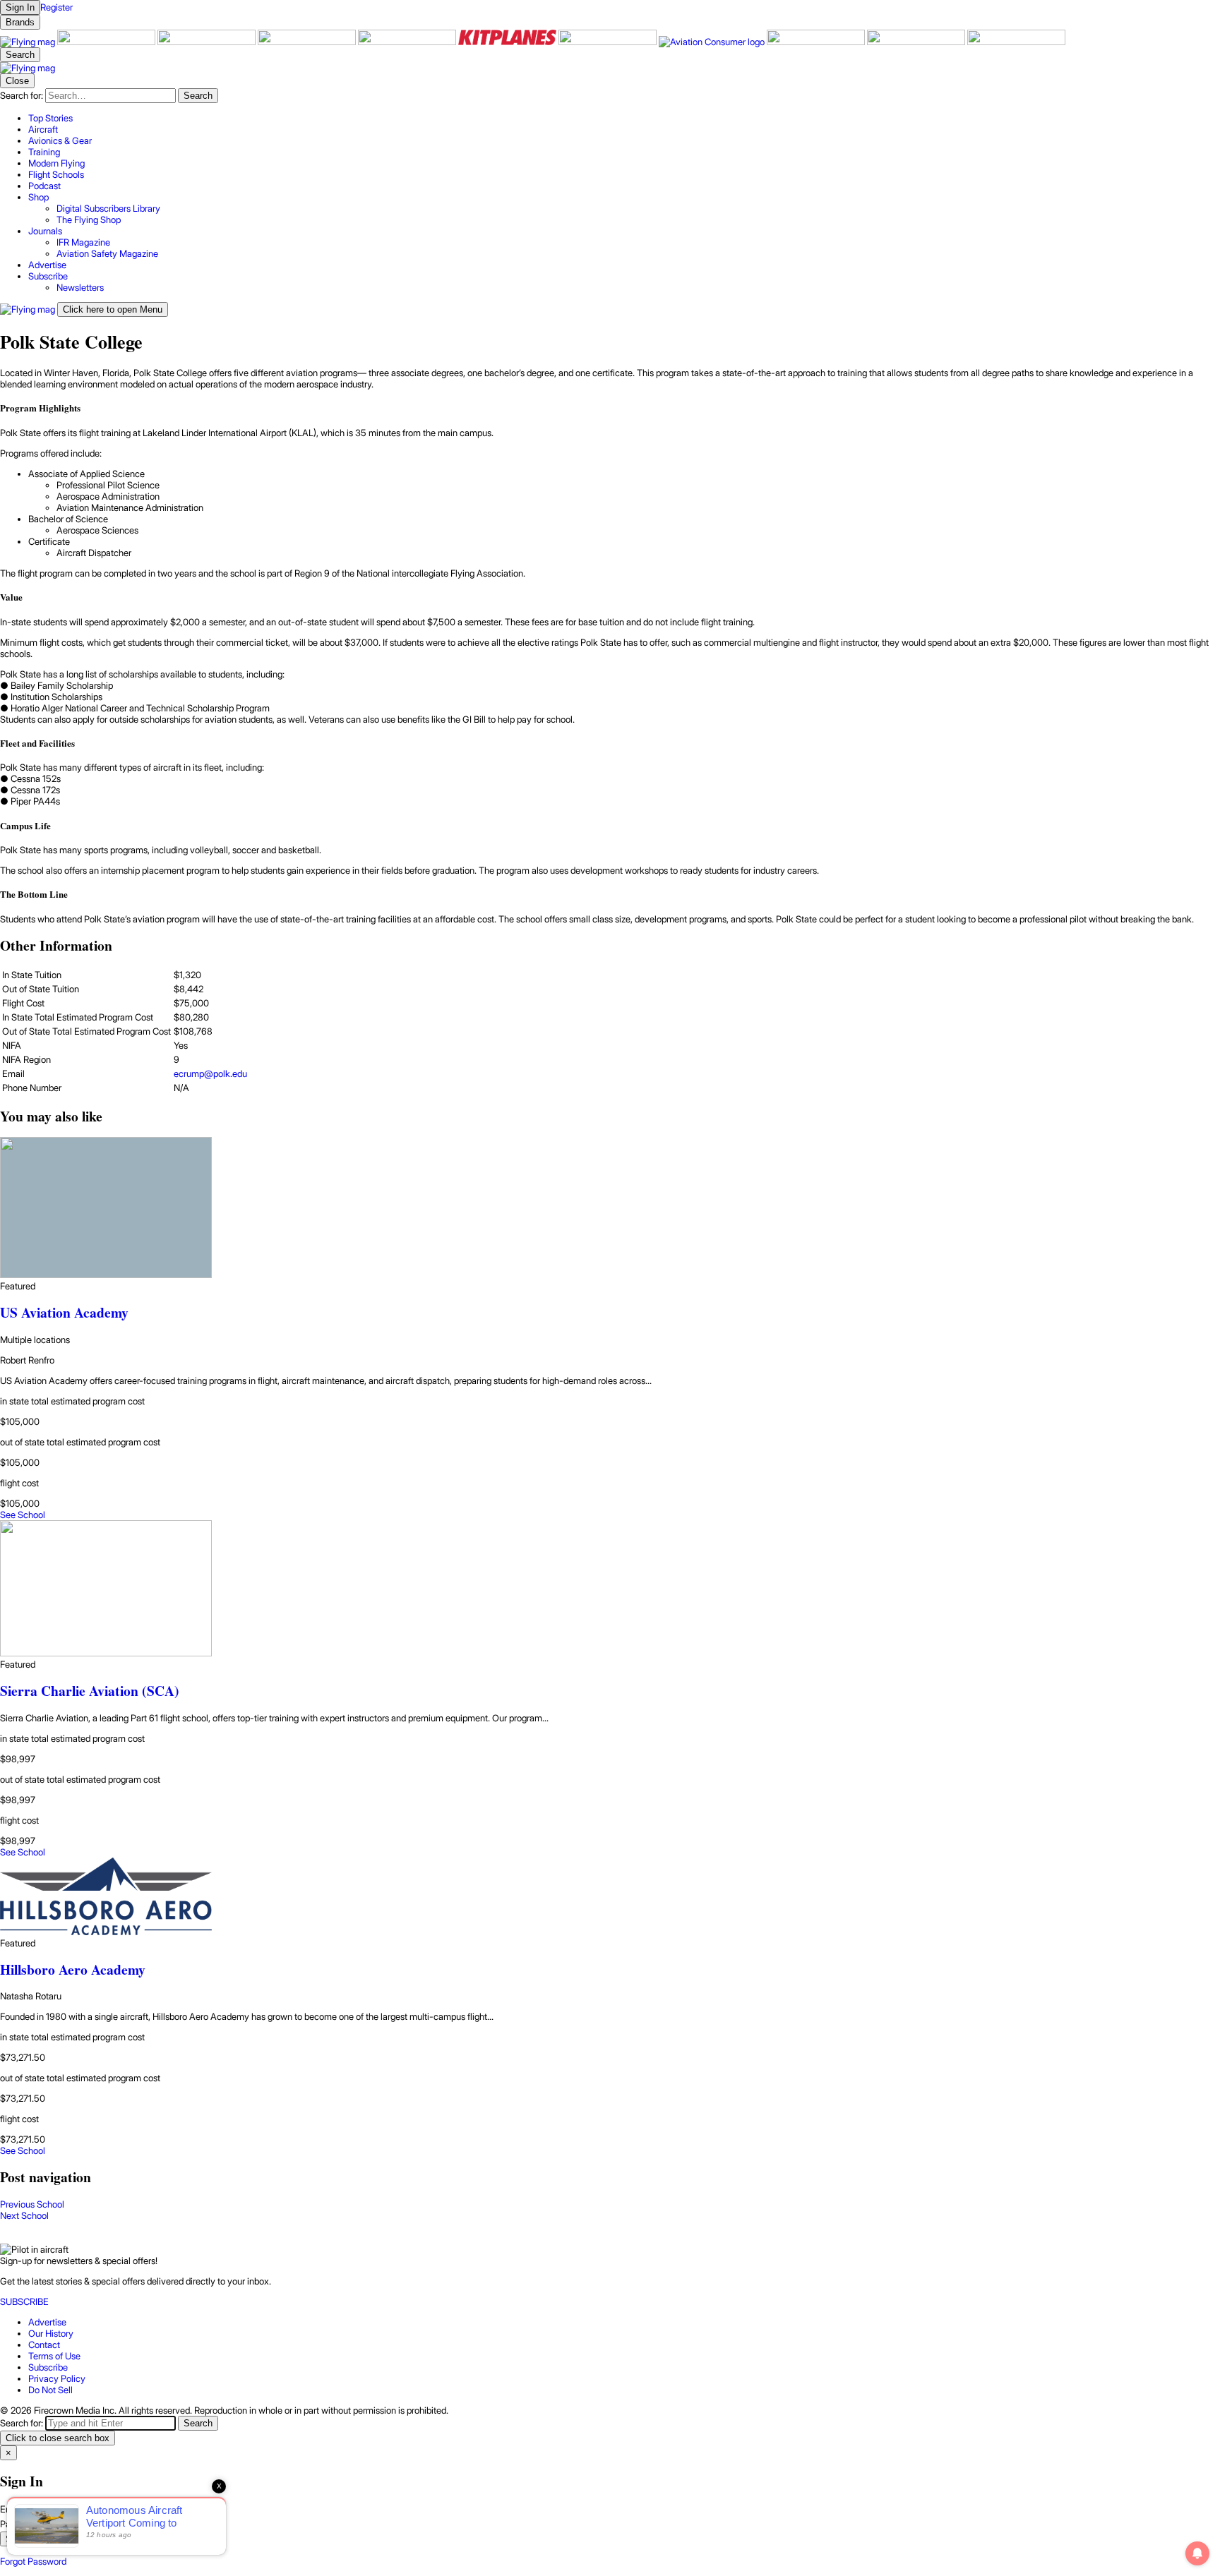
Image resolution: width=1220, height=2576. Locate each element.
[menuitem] (624, 118)
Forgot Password (33, 2561)
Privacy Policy (57, 2378)
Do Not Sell (50, 2390)
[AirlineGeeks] (208, 42)
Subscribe (48, 2367)
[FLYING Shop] (1016, 42)
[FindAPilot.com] (917, 42)
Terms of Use (54, 2356)
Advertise (47, 2322)
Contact (44, 2345)
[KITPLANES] (508, 42)
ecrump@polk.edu (210, 1073)
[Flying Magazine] (29, 42)
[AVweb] (308, 42)
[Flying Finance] (817, 42)
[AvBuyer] (408, 42)
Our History (51, 2333)
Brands (20, 22)
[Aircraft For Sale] (107, 42)
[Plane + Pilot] (609, 42)
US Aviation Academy (64, 1312)
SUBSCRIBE (24, 2301)
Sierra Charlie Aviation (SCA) (90, 1691)
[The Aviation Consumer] (713, 42)
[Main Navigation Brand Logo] (28, 68)
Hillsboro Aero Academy (73, 1969)
